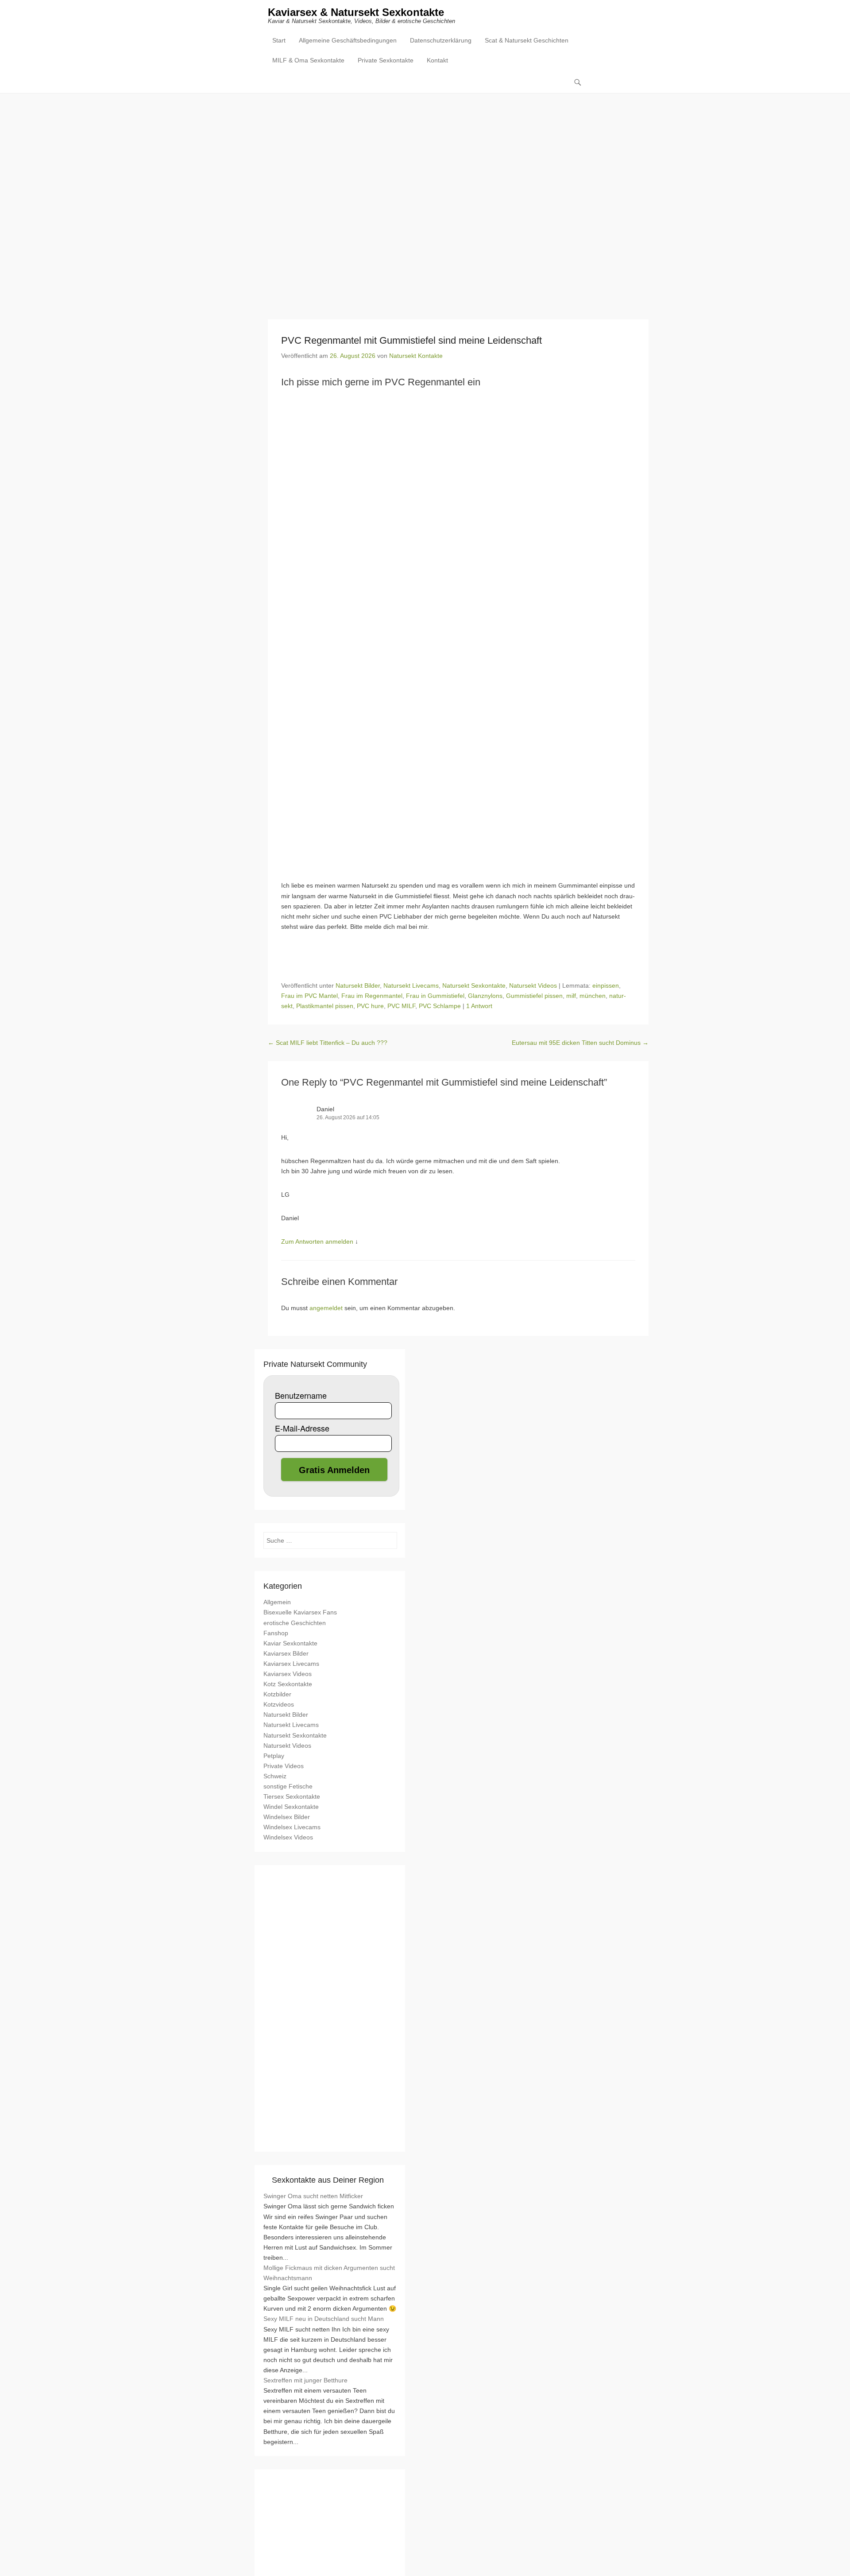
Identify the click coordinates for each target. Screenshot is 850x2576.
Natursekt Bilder (358, 985)
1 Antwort (479, 1006)
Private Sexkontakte (386, 60)
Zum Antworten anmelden (317, 1241)
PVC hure (370, 1006)
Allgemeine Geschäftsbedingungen (348, 40)
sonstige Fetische (288, 1786)
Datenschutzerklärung (441, 40)
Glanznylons (485, 996)
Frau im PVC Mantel (309, 996)
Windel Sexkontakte (291, 1807)
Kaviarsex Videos (288, 1674)
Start (279, 40)
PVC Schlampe (440, 1006)
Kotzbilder (277, 1694)
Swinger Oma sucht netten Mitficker (313, 2196)
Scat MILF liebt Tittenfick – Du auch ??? (328, 1043)
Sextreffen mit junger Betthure (305, 2380)
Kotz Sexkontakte (288, 1684)
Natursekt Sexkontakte (474, 985)
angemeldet (326, 1308)
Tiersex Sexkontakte (292, 1796)
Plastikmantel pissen (325, 1006)
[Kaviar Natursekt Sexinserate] (425, 200)
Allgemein (277, 1602)
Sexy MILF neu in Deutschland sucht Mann (324, 2319)
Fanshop (276, 1633)
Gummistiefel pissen (534, 996)
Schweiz (275, 1776)
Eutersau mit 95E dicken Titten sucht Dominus (580, 1043)
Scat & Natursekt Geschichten (527, 40)
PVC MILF (401, 1006)
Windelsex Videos (288, 1837)
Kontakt (437, 60)
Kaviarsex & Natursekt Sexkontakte (356, 12)
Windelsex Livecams (292, 1827)
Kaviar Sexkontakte (290, 1643)
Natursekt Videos (533, 985)
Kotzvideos (279, 1704)
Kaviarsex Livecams (291, 1664)
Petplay (274, 1756)
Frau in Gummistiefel (435, 996)
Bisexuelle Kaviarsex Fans (300, 1612)
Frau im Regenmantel (372, 996)
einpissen (606, 985)
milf (571, 996)
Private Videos (284, 1766)
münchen (593, 996)
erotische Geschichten (295, 1623)
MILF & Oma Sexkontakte (308, 60)
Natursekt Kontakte (416, 356)
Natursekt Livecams (411, 985)
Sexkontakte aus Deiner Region (328, 2180)
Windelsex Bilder (287, 1817)
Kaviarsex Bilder (286, 1653)
